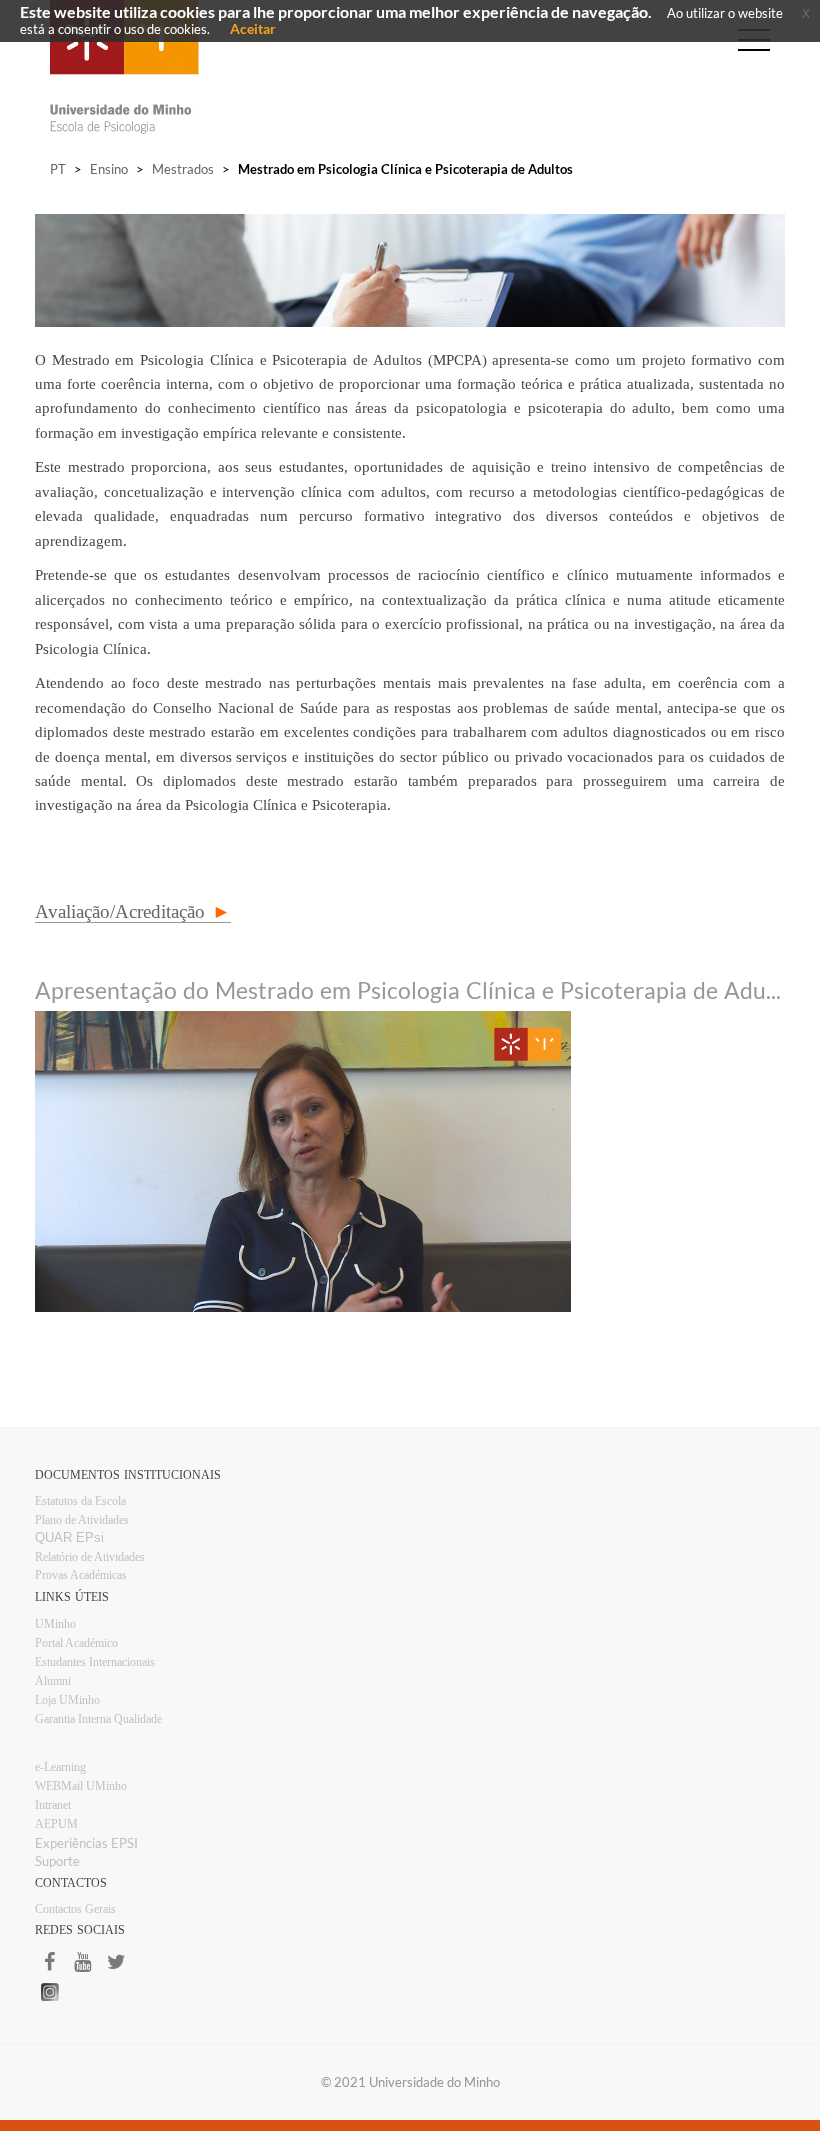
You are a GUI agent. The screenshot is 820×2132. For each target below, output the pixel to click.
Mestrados (183, 169)
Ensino (109, 169)
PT (58, 169)
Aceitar (253, 28)
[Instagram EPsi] (410, 1992)
